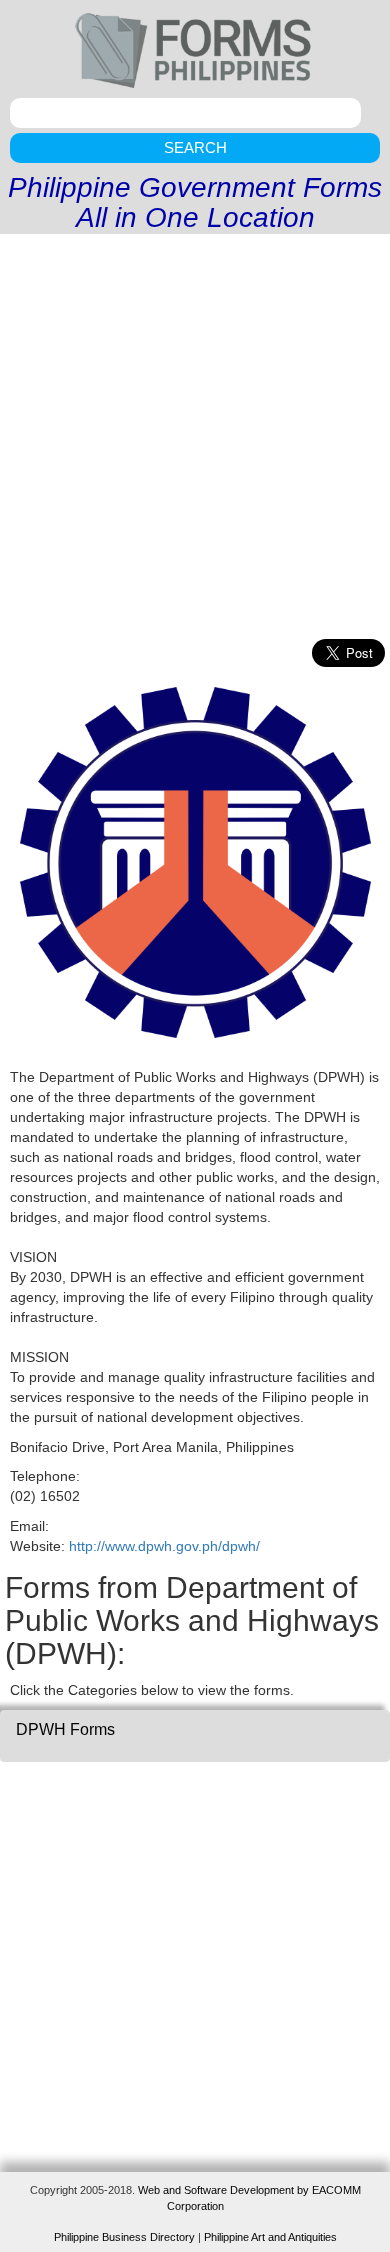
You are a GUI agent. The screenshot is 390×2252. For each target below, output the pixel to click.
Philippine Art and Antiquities (270, 2237)
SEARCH (195, 147)
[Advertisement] (195, 439)
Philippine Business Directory (124, 2237)
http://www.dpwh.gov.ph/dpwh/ (164, 1546)
